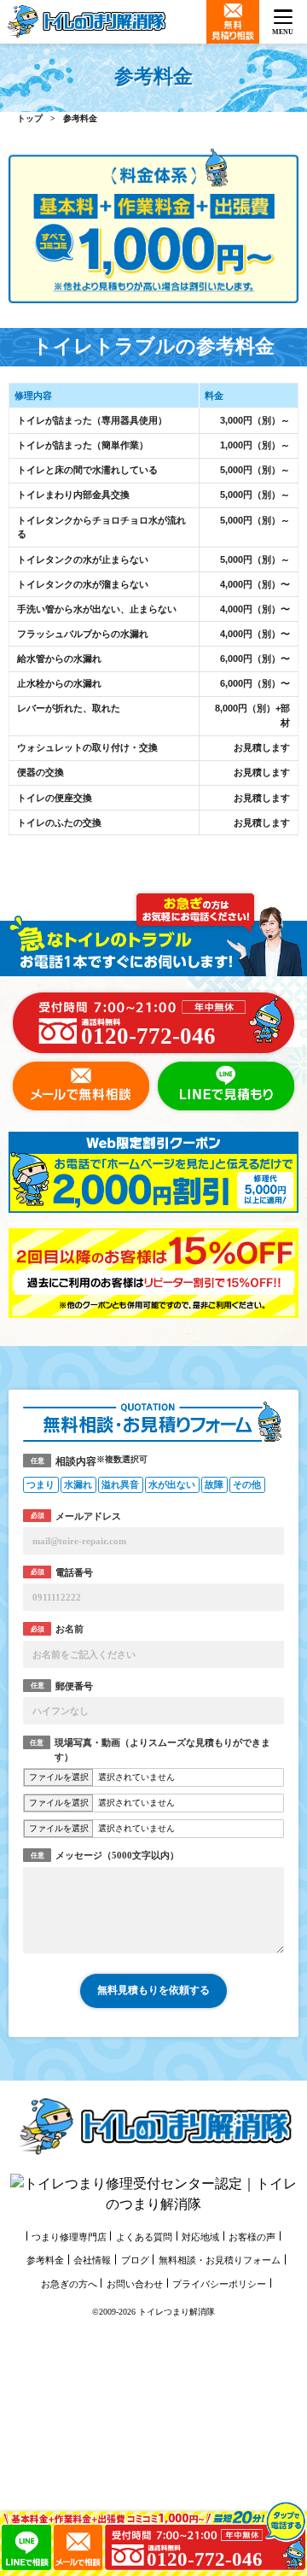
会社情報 (92, 2260)
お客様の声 (252, 2237)
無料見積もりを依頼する (153, 1990)
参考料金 (45, 2260)
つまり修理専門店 (69, 2237)
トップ (30, 118)
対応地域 (200, 2237)
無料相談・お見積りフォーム (220, 2260)
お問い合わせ (135, 2284)
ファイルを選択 (59, 1777)
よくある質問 (144, 2237)
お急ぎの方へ (69, 2284)
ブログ (135, 2260)
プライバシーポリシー (219, 2284)
